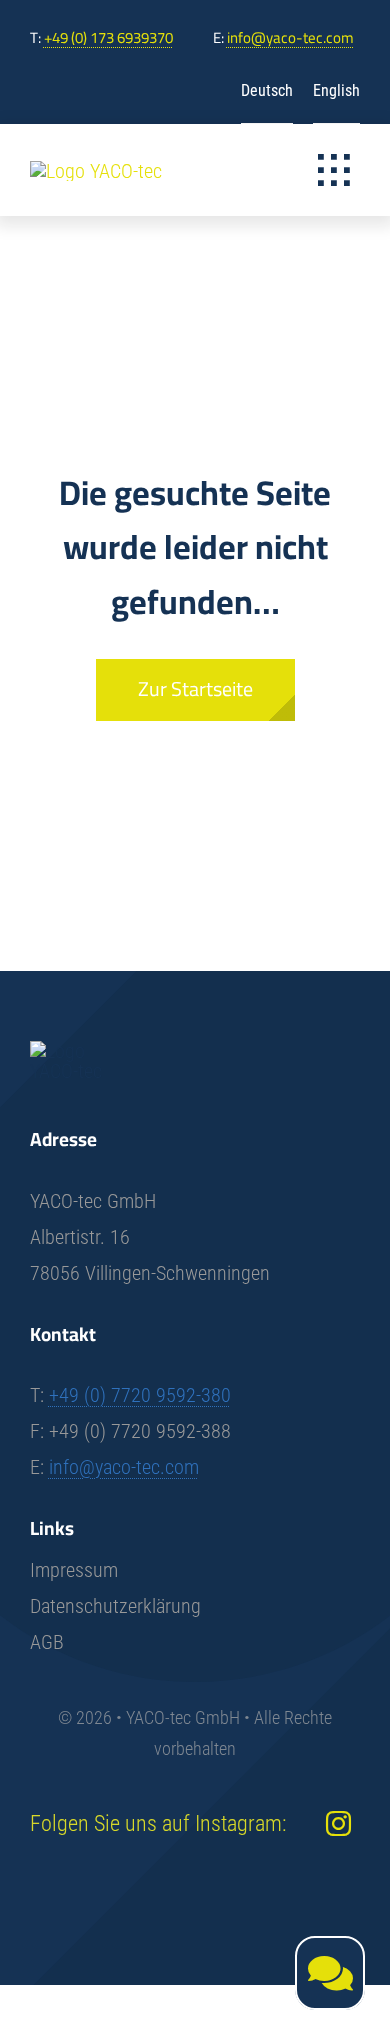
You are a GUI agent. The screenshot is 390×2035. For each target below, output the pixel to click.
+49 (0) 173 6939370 (108, 37)
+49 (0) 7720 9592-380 (140, 1395)
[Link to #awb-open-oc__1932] (334, 170)
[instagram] (338, 1823)
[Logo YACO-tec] (96, 171)
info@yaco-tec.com (290, 37)
